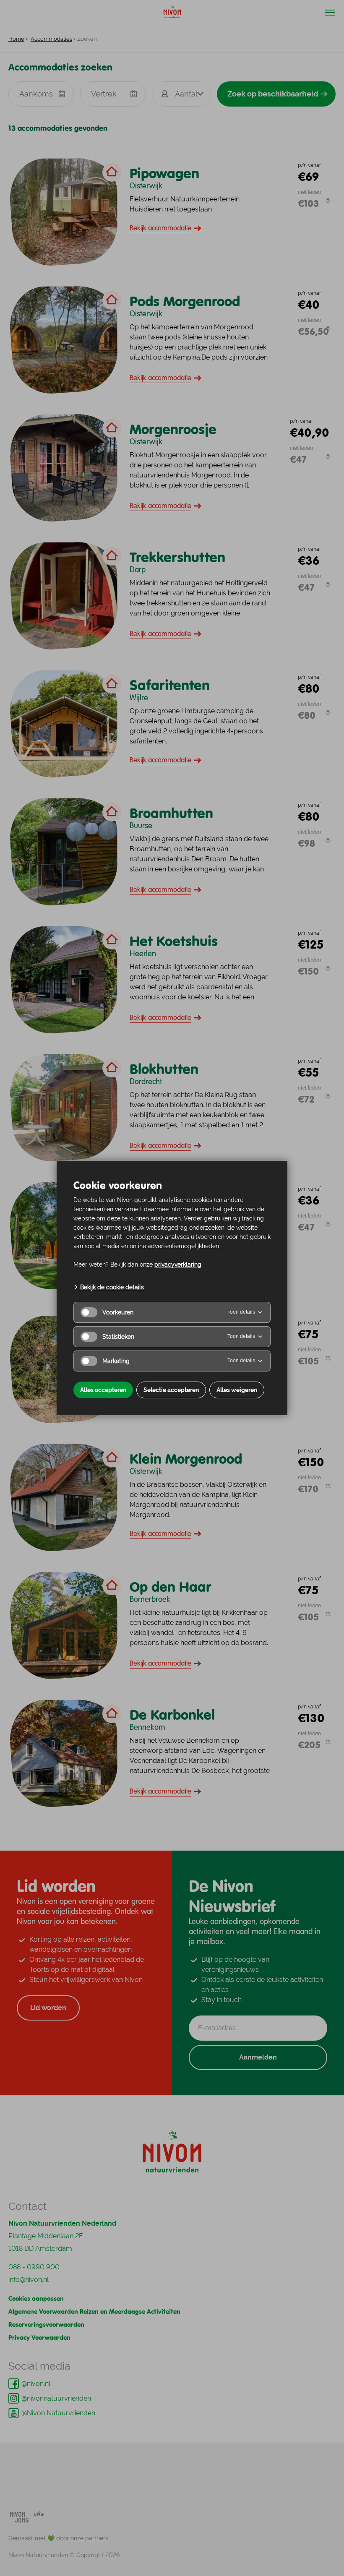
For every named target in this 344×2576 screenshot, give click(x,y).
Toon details (241, 1312)
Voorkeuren (118, 1312)
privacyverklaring (178, 1265)
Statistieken (118, 1337)
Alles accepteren (103, 1390)
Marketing (116, 1361)
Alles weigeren (237, 1390)
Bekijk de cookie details (111, 1287)
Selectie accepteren (171, 1390)
